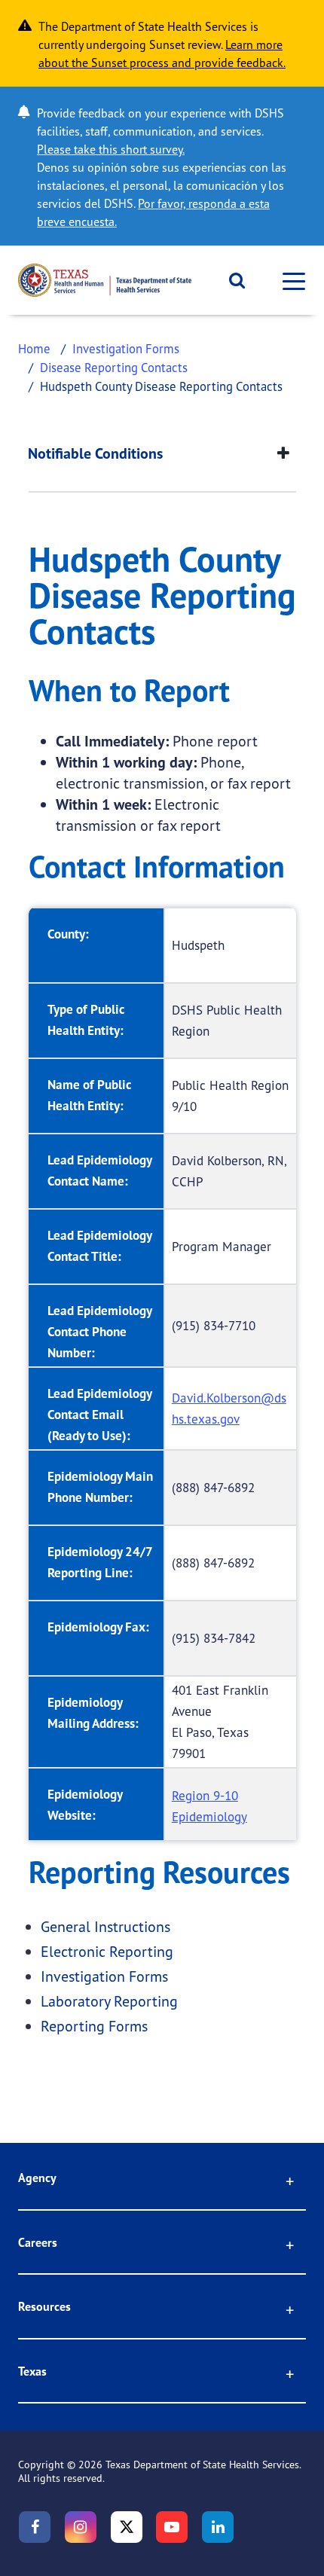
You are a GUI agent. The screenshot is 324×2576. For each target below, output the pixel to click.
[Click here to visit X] (127, 2527)
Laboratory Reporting (109, 2001)
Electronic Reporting (107, 1951)
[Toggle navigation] (289, 281)
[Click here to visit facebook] (35, 2527)
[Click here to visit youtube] (172, 2527)
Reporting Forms (94, 2026)
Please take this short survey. (111, 149)
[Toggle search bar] (232, 280)
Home (34, 348)
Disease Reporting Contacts (114, 367)
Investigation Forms (126, 348)
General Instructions (105, 1926)
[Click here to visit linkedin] (218, 2527)
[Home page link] (105, 280)
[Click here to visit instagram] (81, 2527)
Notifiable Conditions (95, 453)
